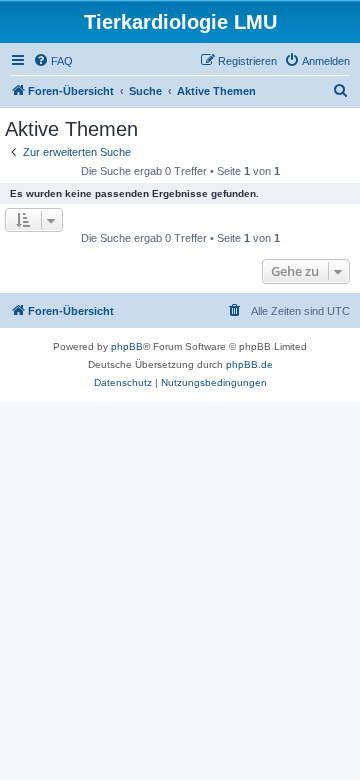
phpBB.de (249, 364)
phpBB (127, 346)
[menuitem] (53, 61)
